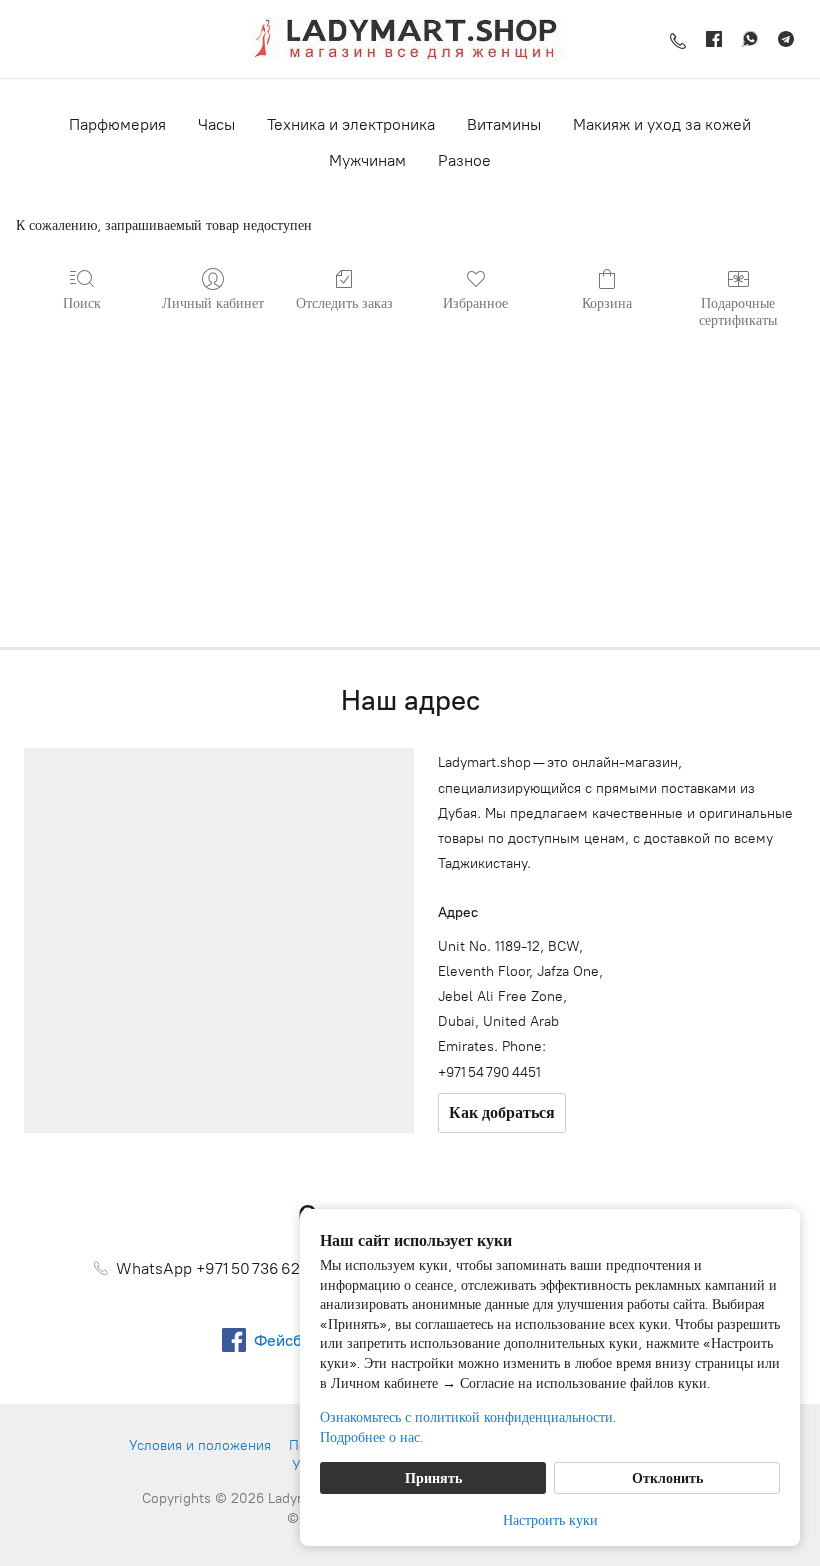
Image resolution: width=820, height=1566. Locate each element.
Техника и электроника (351, 124)
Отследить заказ (344, 302)
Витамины (504, 124)
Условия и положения (200, 1445)
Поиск (82, 302)
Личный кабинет (213, 302)
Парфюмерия (117, 124)
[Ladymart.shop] (409, 39)
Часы (216, 124)
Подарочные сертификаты (738, 311)
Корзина (607, 302)
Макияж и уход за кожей (662, 124)
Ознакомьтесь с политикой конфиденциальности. (468, 1416)
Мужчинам (367, 160)
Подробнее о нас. (371, 1436)
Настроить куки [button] (550, 1519)
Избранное (475, 302)
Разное (464, 160)
